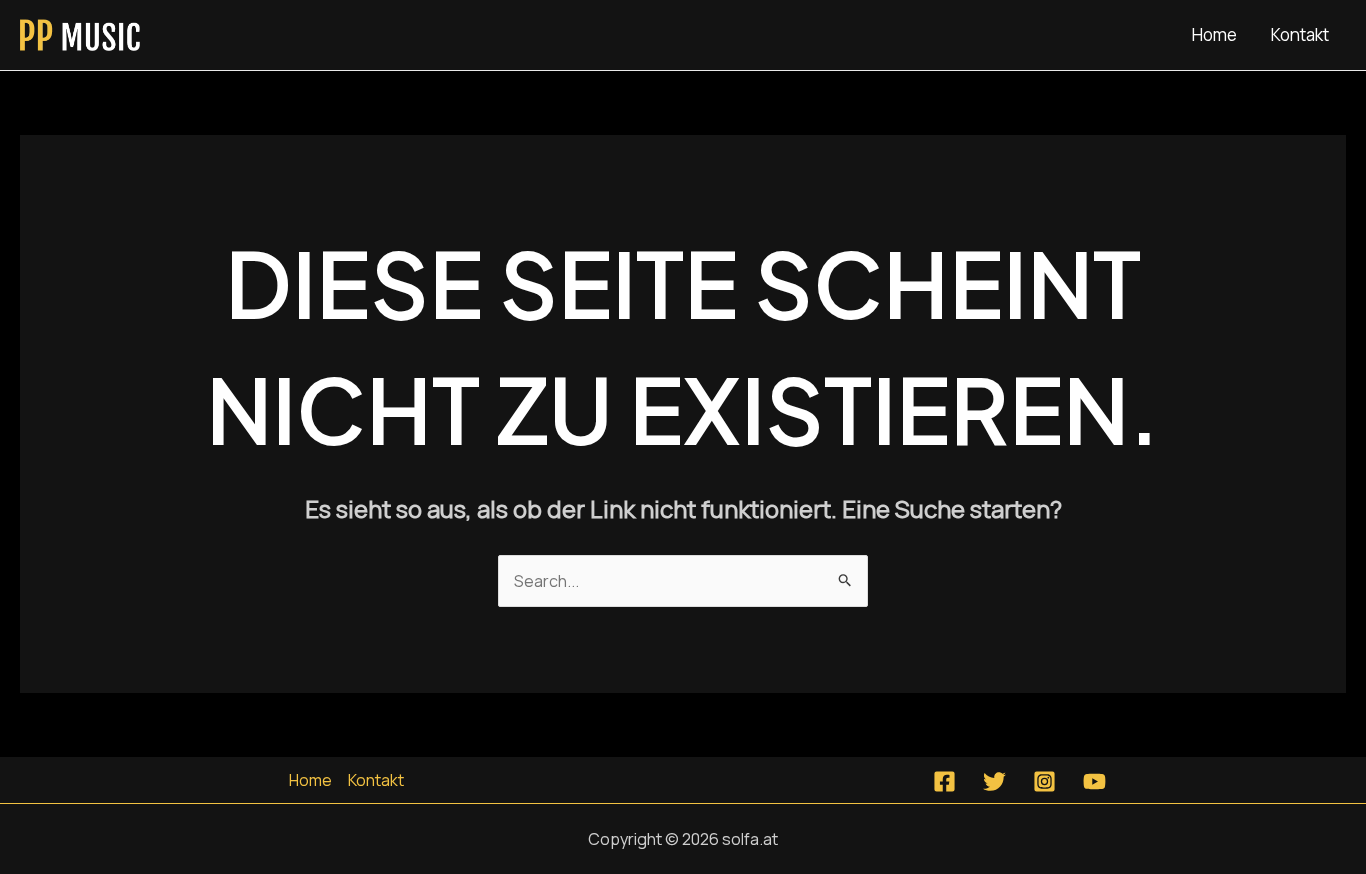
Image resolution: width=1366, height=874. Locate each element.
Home (1214, 34)
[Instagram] (1044, 781)
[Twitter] (994, 781)
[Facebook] (944, 781)
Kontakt (1300, 34)
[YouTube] (1094, 781)
